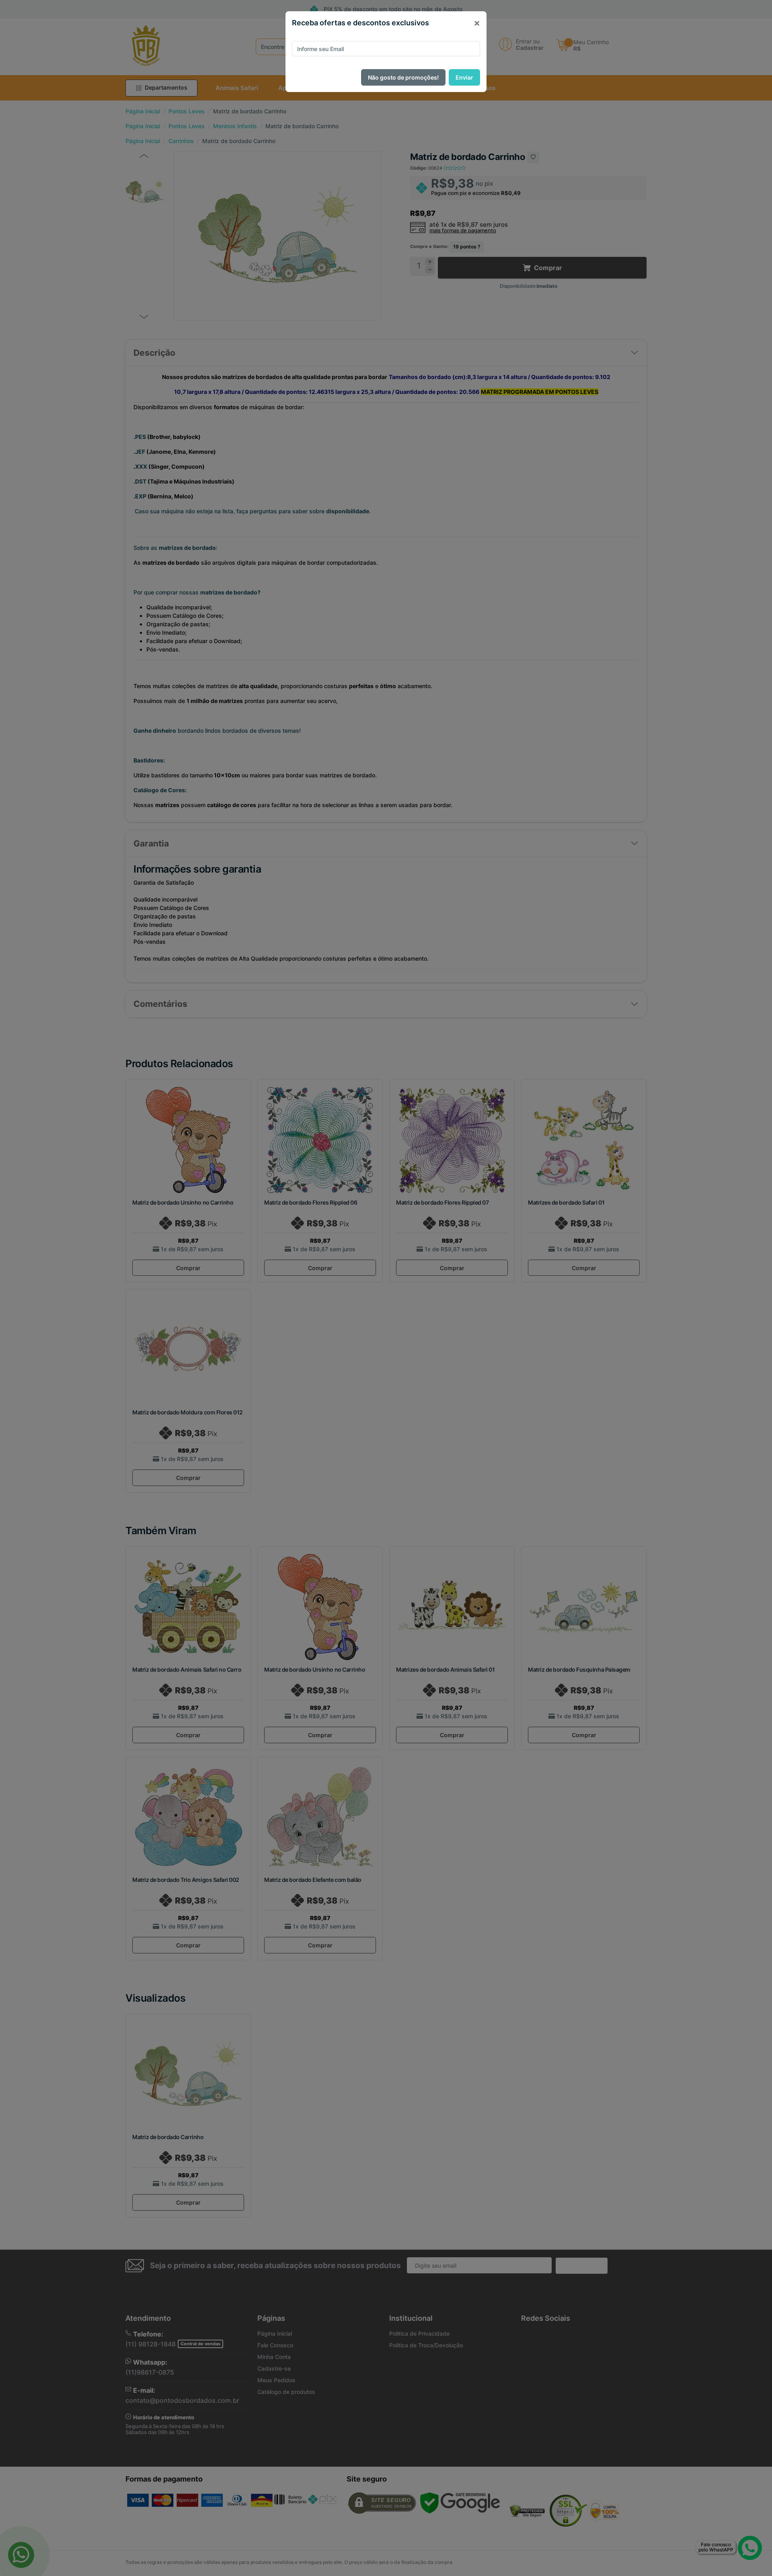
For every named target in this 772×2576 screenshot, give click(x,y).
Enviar (464, 77)
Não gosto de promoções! (403, 77)
